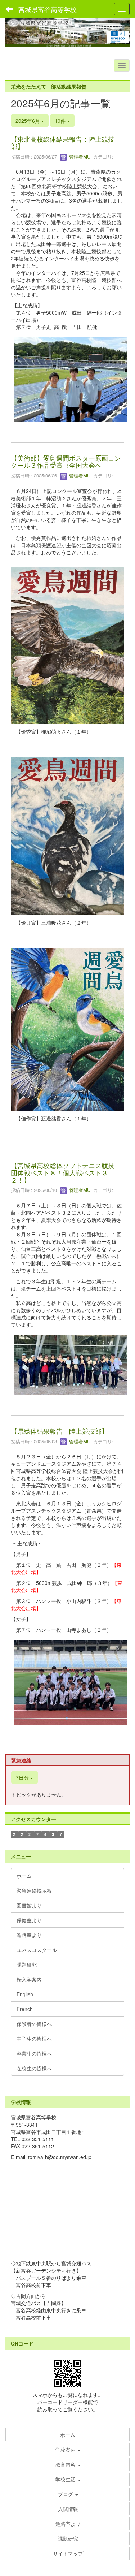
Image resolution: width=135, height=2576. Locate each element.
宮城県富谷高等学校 (48, 9)
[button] (68, 2494)
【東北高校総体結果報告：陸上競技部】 (63, 142)
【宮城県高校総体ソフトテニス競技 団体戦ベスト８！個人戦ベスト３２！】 (66, 1172)
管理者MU (79, 157)
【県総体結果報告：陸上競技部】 (59, 1431)
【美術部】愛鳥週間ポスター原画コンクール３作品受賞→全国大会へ (66, 461)
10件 (61, 121)
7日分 (23, 1777)
